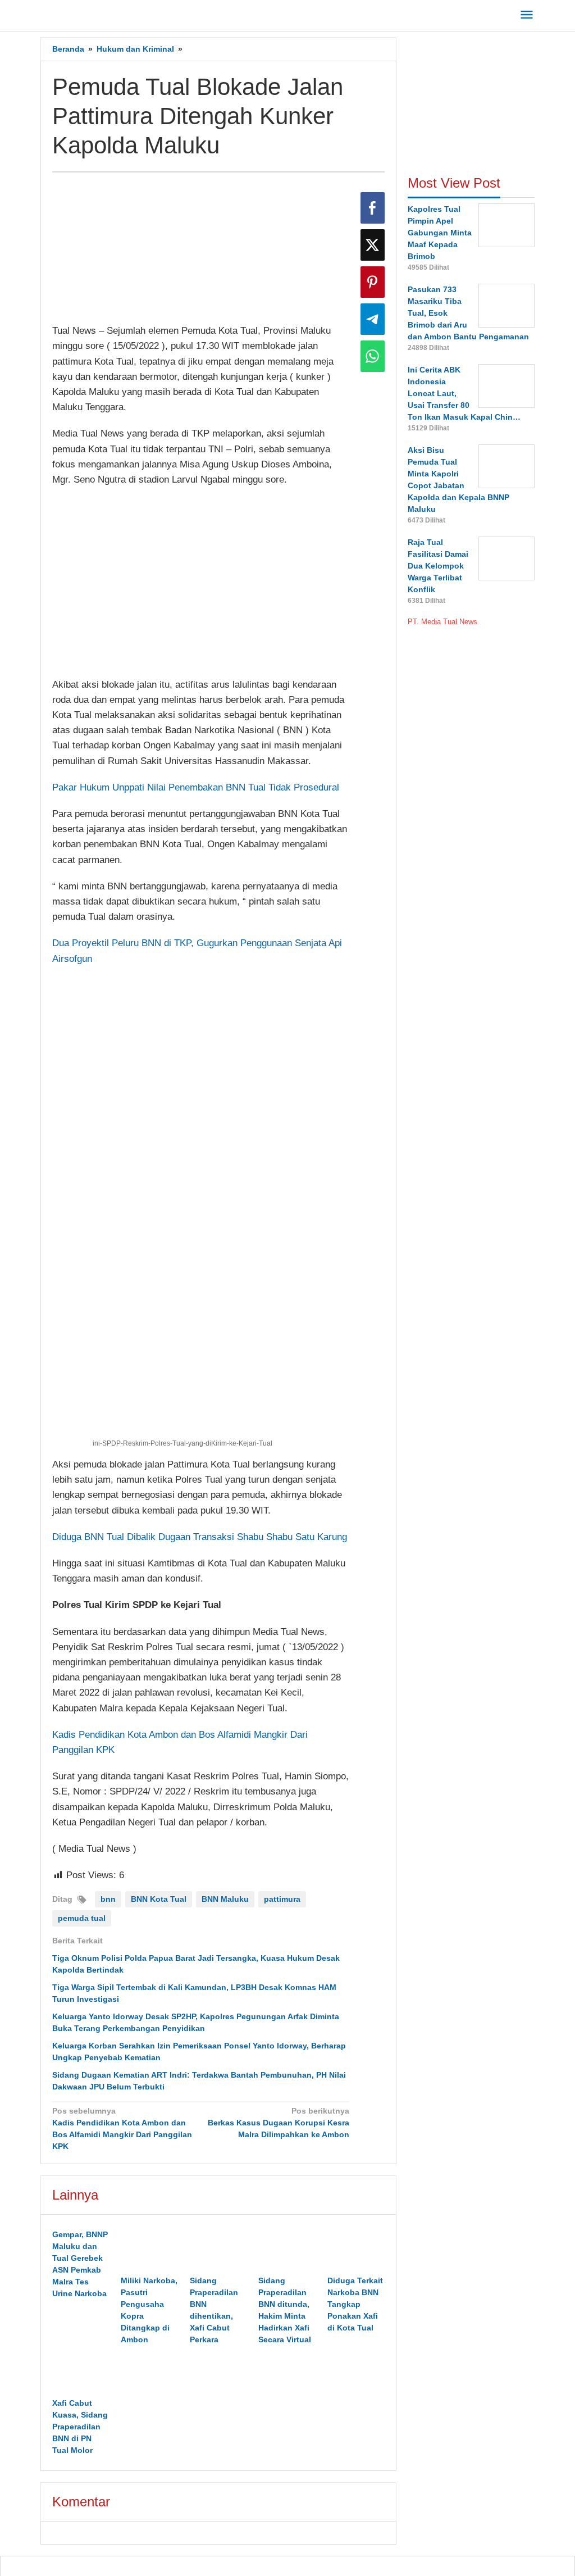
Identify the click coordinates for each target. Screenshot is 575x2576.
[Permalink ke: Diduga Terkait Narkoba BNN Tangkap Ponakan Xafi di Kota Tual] (356, 2250)
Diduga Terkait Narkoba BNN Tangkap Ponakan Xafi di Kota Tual (355, 2304)
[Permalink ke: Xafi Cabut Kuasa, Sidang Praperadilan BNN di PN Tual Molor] (81, 2373)
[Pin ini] (373, 282)
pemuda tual (82, 1918)
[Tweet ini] (373, 245)
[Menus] (527, 15)
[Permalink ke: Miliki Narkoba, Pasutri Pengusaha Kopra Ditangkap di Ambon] (149, 2250)
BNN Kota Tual (159, 1899)
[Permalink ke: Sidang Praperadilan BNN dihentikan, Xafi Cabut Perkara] (218, 2250)
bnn (108, 1899)
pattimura (282, 1899)
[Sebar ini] (373, 208)
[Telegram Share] (373, 319)
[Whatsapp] (373, 356)
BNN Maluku (225, 1899)
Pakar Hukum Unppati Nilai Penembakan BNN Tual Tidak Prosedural (196, 787)
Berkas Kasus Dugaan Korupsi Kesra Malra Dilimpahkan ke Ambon (279, 2123)
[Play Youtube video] (201, 582)
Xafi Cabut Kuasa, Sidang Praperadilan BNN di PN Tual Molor (80, 2427)
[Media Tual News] (92, 13)
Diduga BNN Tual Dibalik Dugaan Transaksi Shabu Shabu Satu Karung (200, 1537)
